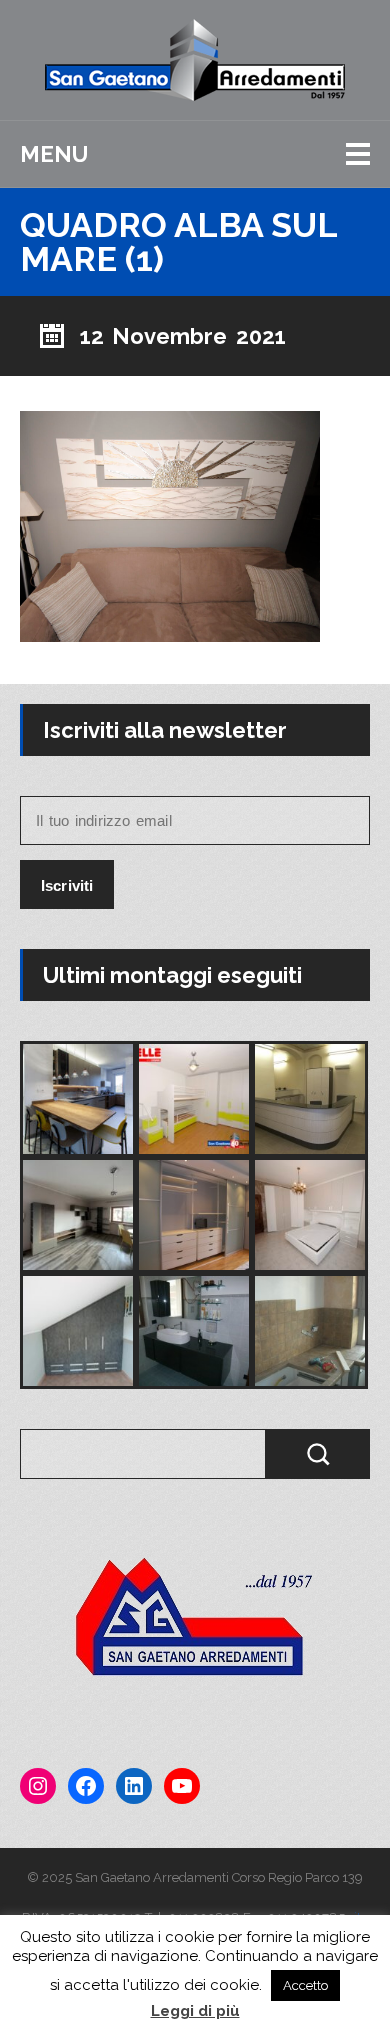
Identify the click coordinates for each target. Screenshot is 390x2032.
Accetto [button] (305, 1985)
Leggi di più (195, 2011)
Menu (54, 154)
